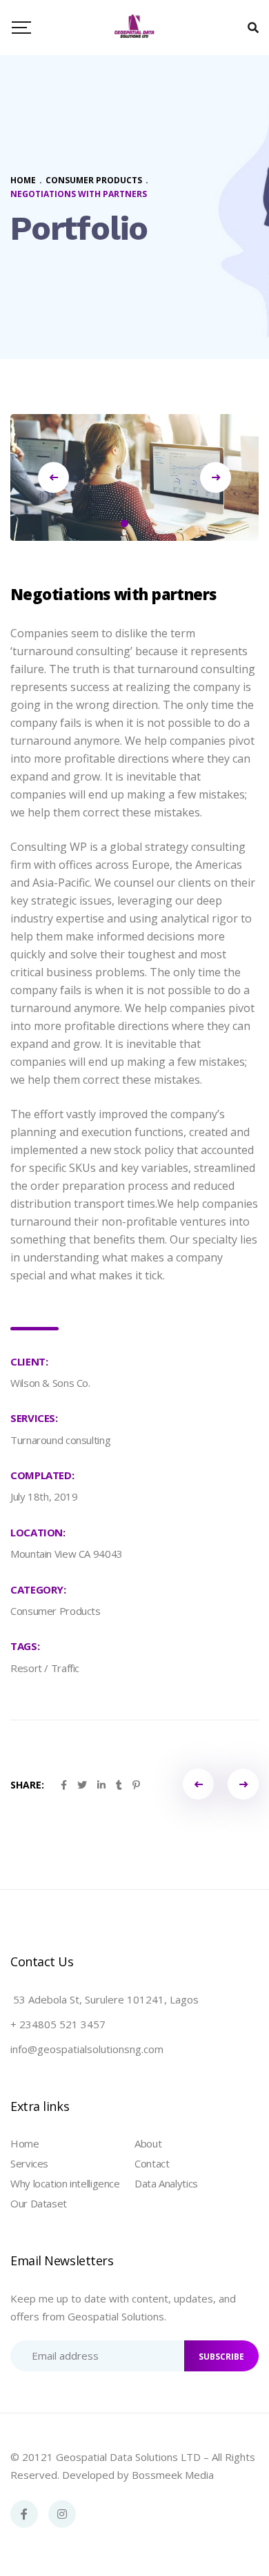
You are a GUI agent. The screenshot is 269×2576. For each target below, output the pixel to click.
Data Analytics (166, 2183)
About (148, 2143)
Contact (152, 2163)
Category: (38, 1589)
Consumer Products (56, 1611)
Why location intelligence (65, 2183)
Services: (34, 1418)
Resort (26, 1668)
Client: (29, 1361)
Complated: (42, 1475)
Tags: (25, 1646)
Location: (38, 1532)
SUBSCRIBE (221, 2357)
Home (25, 2143)
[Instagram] (62, 2514)
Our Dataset (39, 2203)
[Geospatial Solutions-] (134, 28)
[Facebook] (24, 2514)
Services (29, 2163)
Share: (27, 1785)
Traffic (65, 1668)
